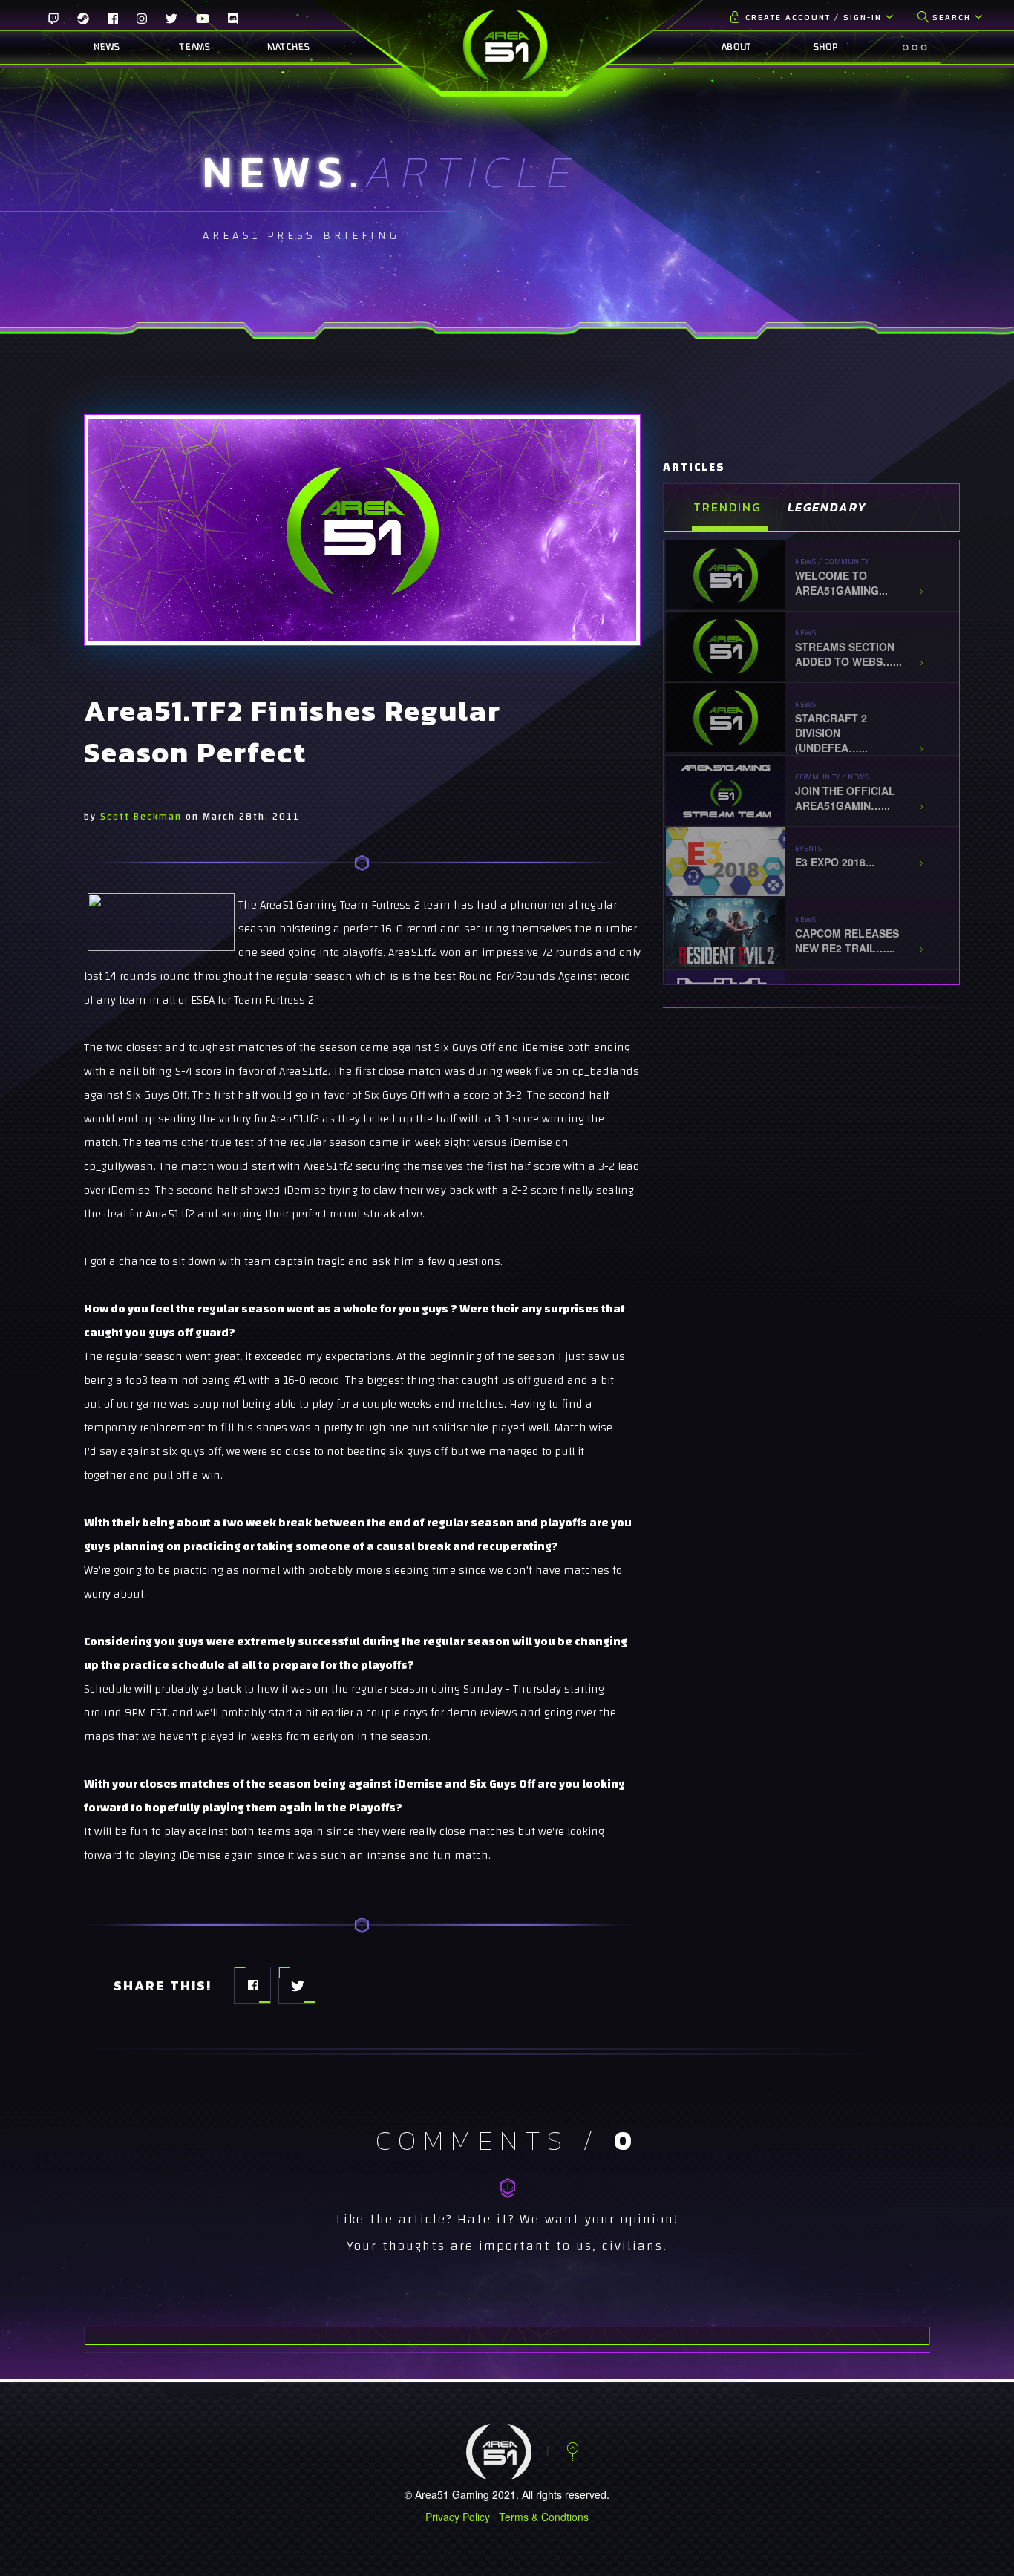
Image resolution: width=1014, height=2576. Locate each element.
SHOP (825, 47)
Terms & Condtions (544, 2517)
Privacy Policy (458, 2517)
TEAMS (194, 47)
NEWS (107, 47)
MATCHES (282, 47)
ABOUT (737, 47)
